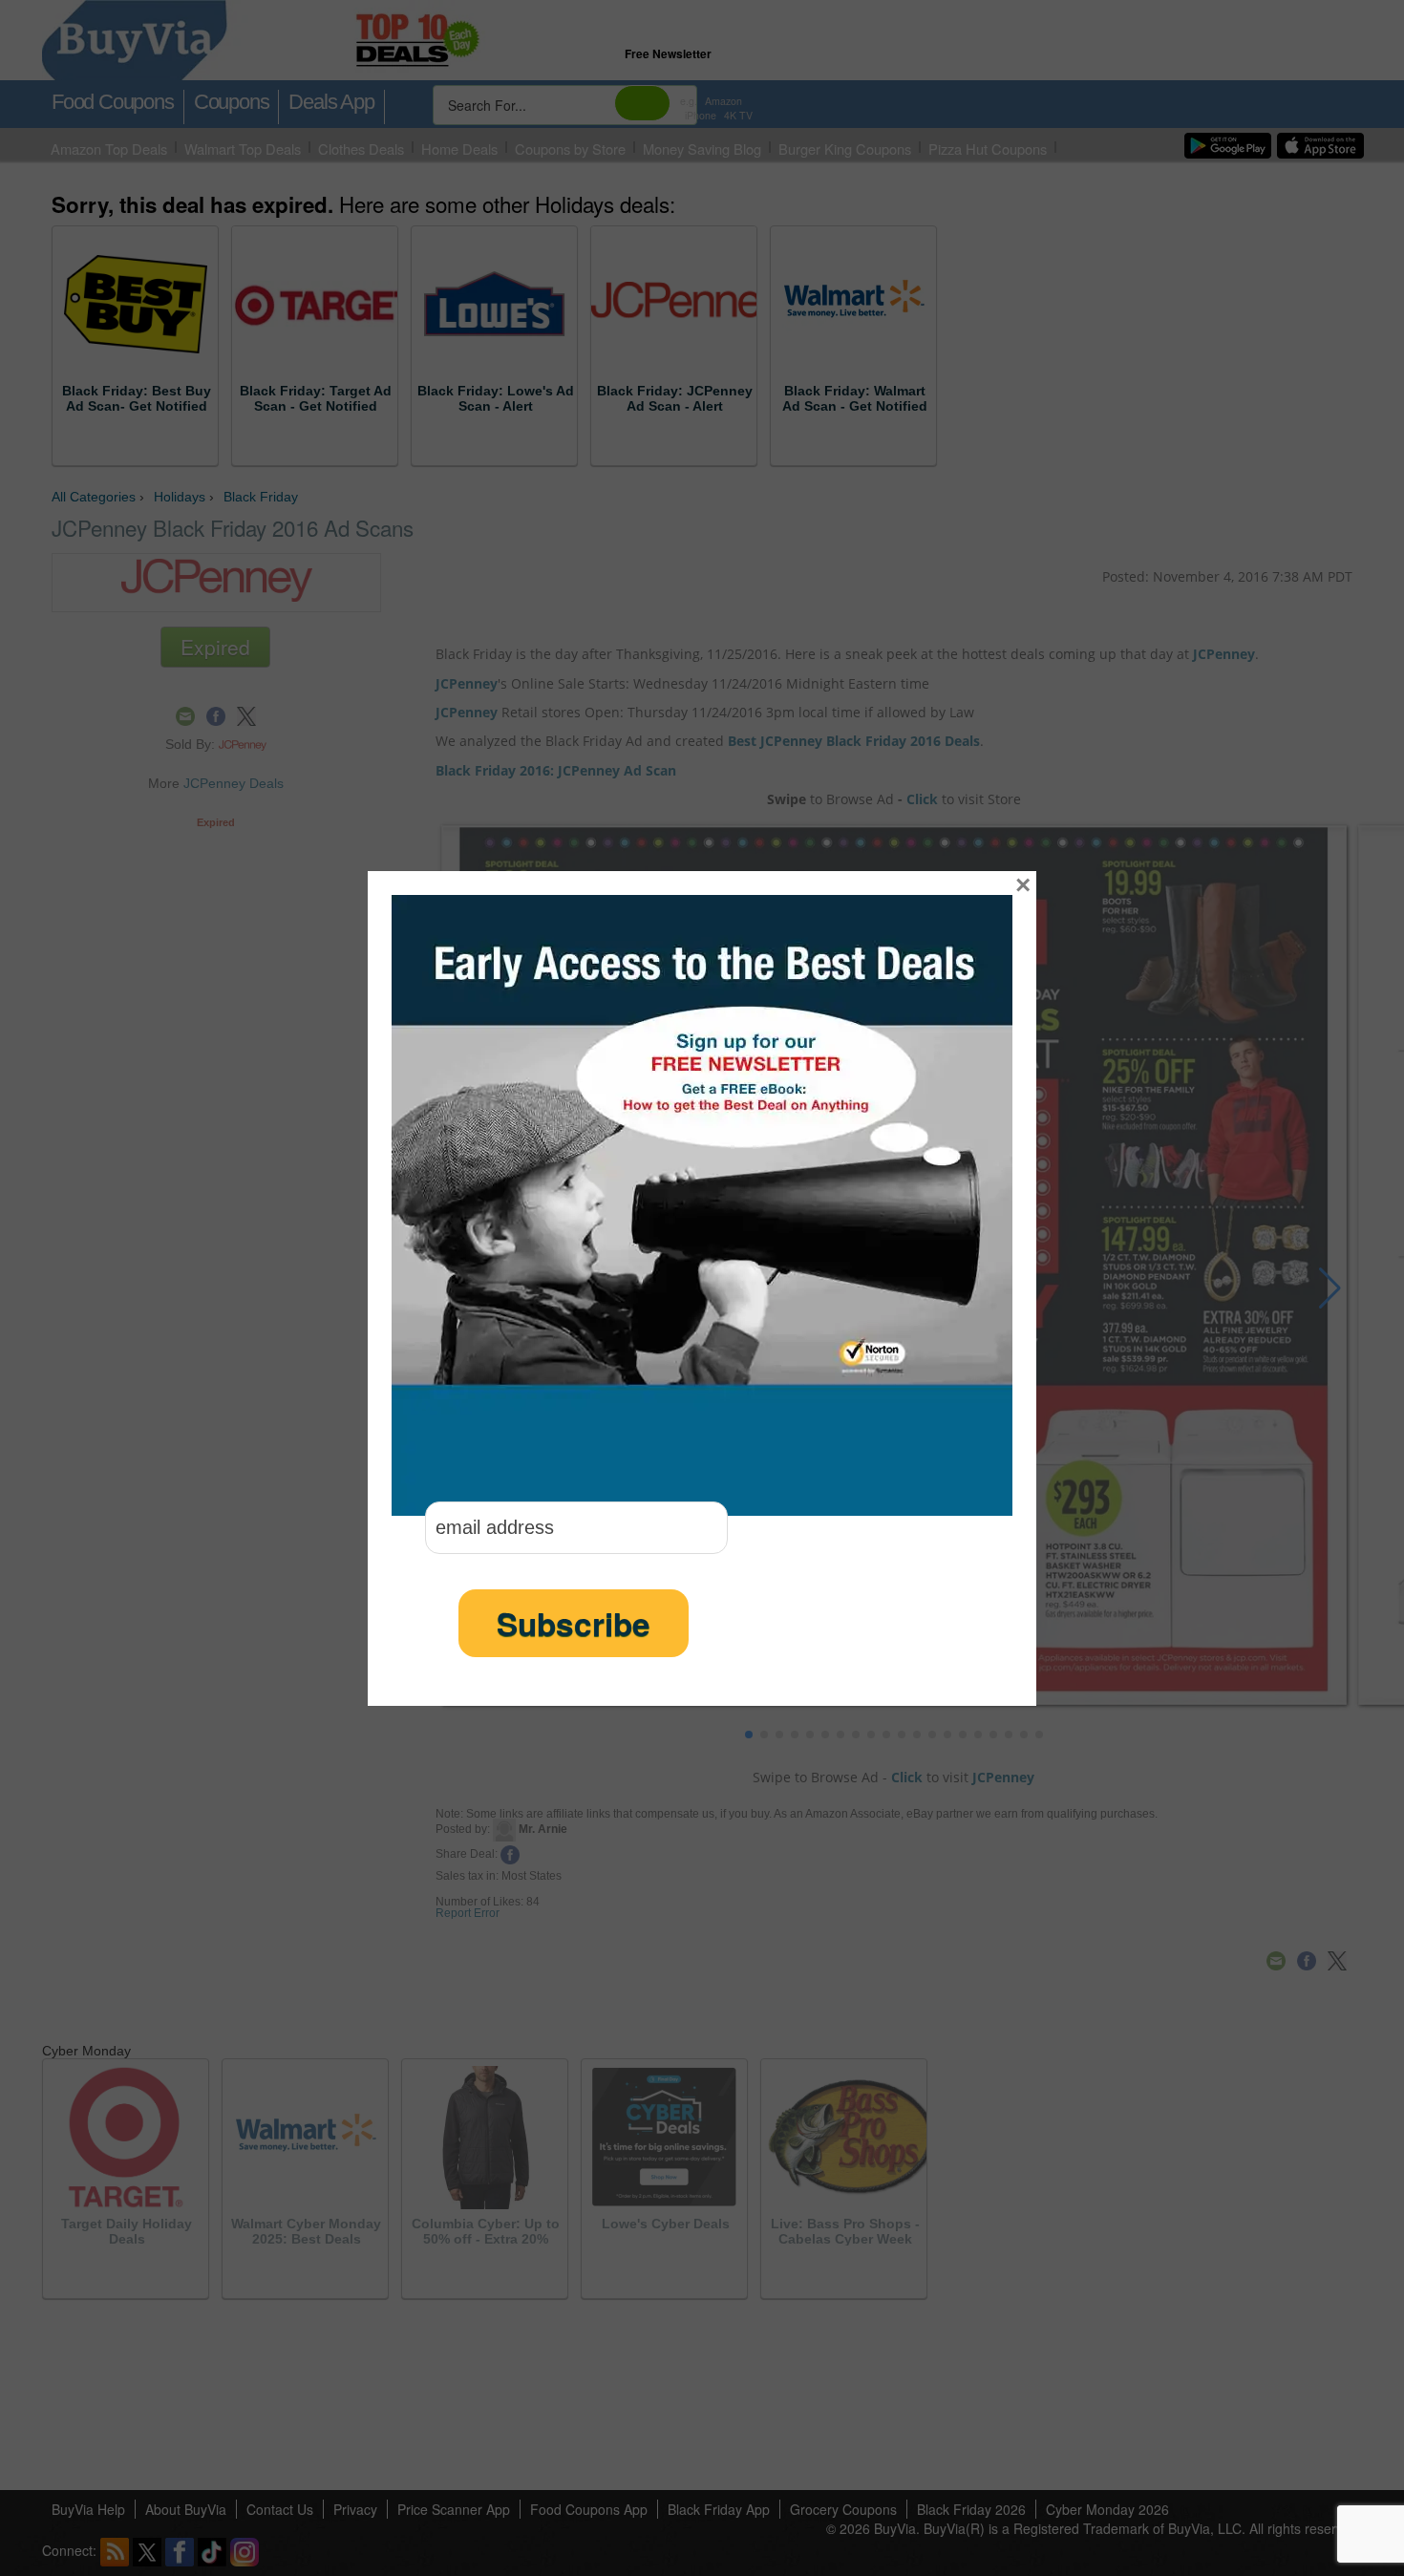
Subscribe (574, 1623)
